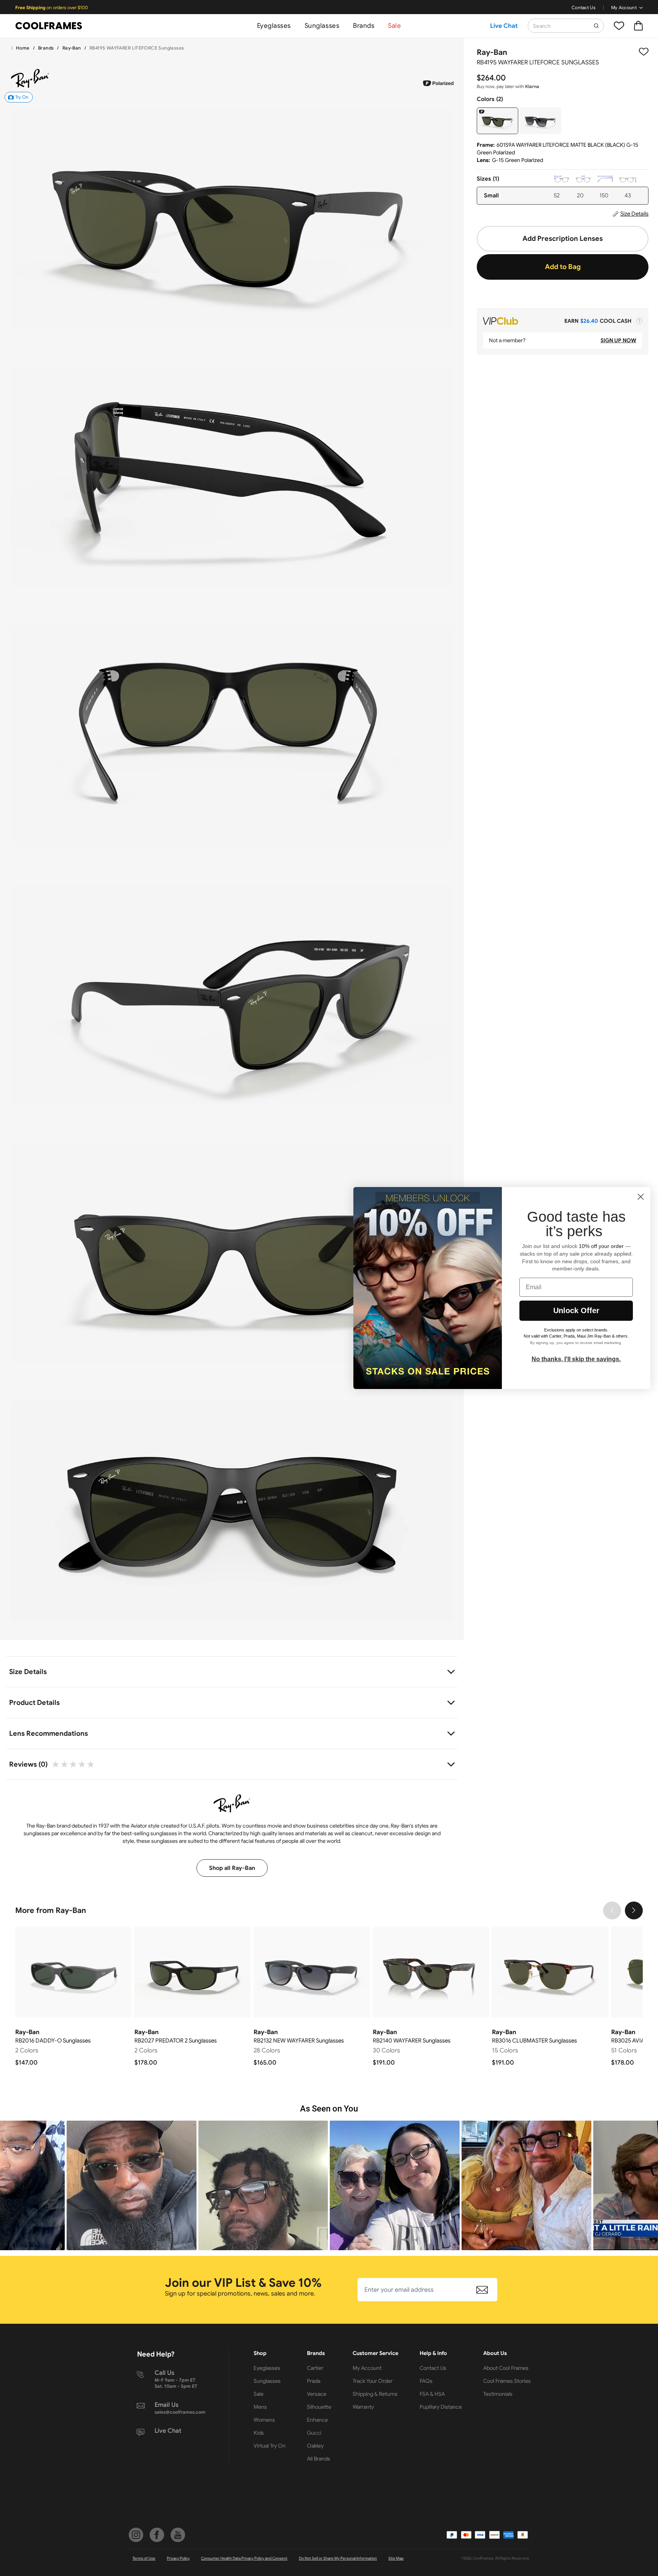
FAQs (426, 2381)
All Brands (319, 2459)
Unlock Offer (576, 1310)
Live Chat (504, 26)
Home (23, 48)
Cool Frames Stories (507, 2381)
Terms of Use (144, 2558)
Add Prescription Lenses (563, 239)
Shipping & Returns (375, 2394)
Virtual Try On (270, 2446)
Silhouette (319, 2407)
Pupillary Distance (441, 2407)
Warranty (363, 2407)
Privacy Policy (178, 2558)
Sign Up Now (618, 340)
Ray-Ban (72, 48)
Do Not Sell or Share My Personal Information (338, 2558)
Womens (264, 2420)
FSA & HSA (432, 2394)
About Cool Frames (506, 2368)
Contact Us (584, 7)
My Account (624, 7)
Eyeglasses (274, 26)
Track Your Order (373, 2381)
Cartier (315, 2368)
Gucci (314, 2433)
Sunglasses (322, 26)
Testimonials (498, 2394)
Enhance (317, 2420)
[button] (132, 2186)
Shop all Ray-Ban (232, 1868)
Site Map (396, 2558)
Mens (260, 2407)
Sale (394, 26)
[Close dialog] (641, 1197)
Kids (259, 2433)
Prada (314, 2381)
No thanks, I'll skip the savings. (576, 1359)
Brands (364, 26)
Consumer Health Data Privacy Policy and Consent (244, 2558)
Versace (317, 2394)
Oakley (315, 2446)
